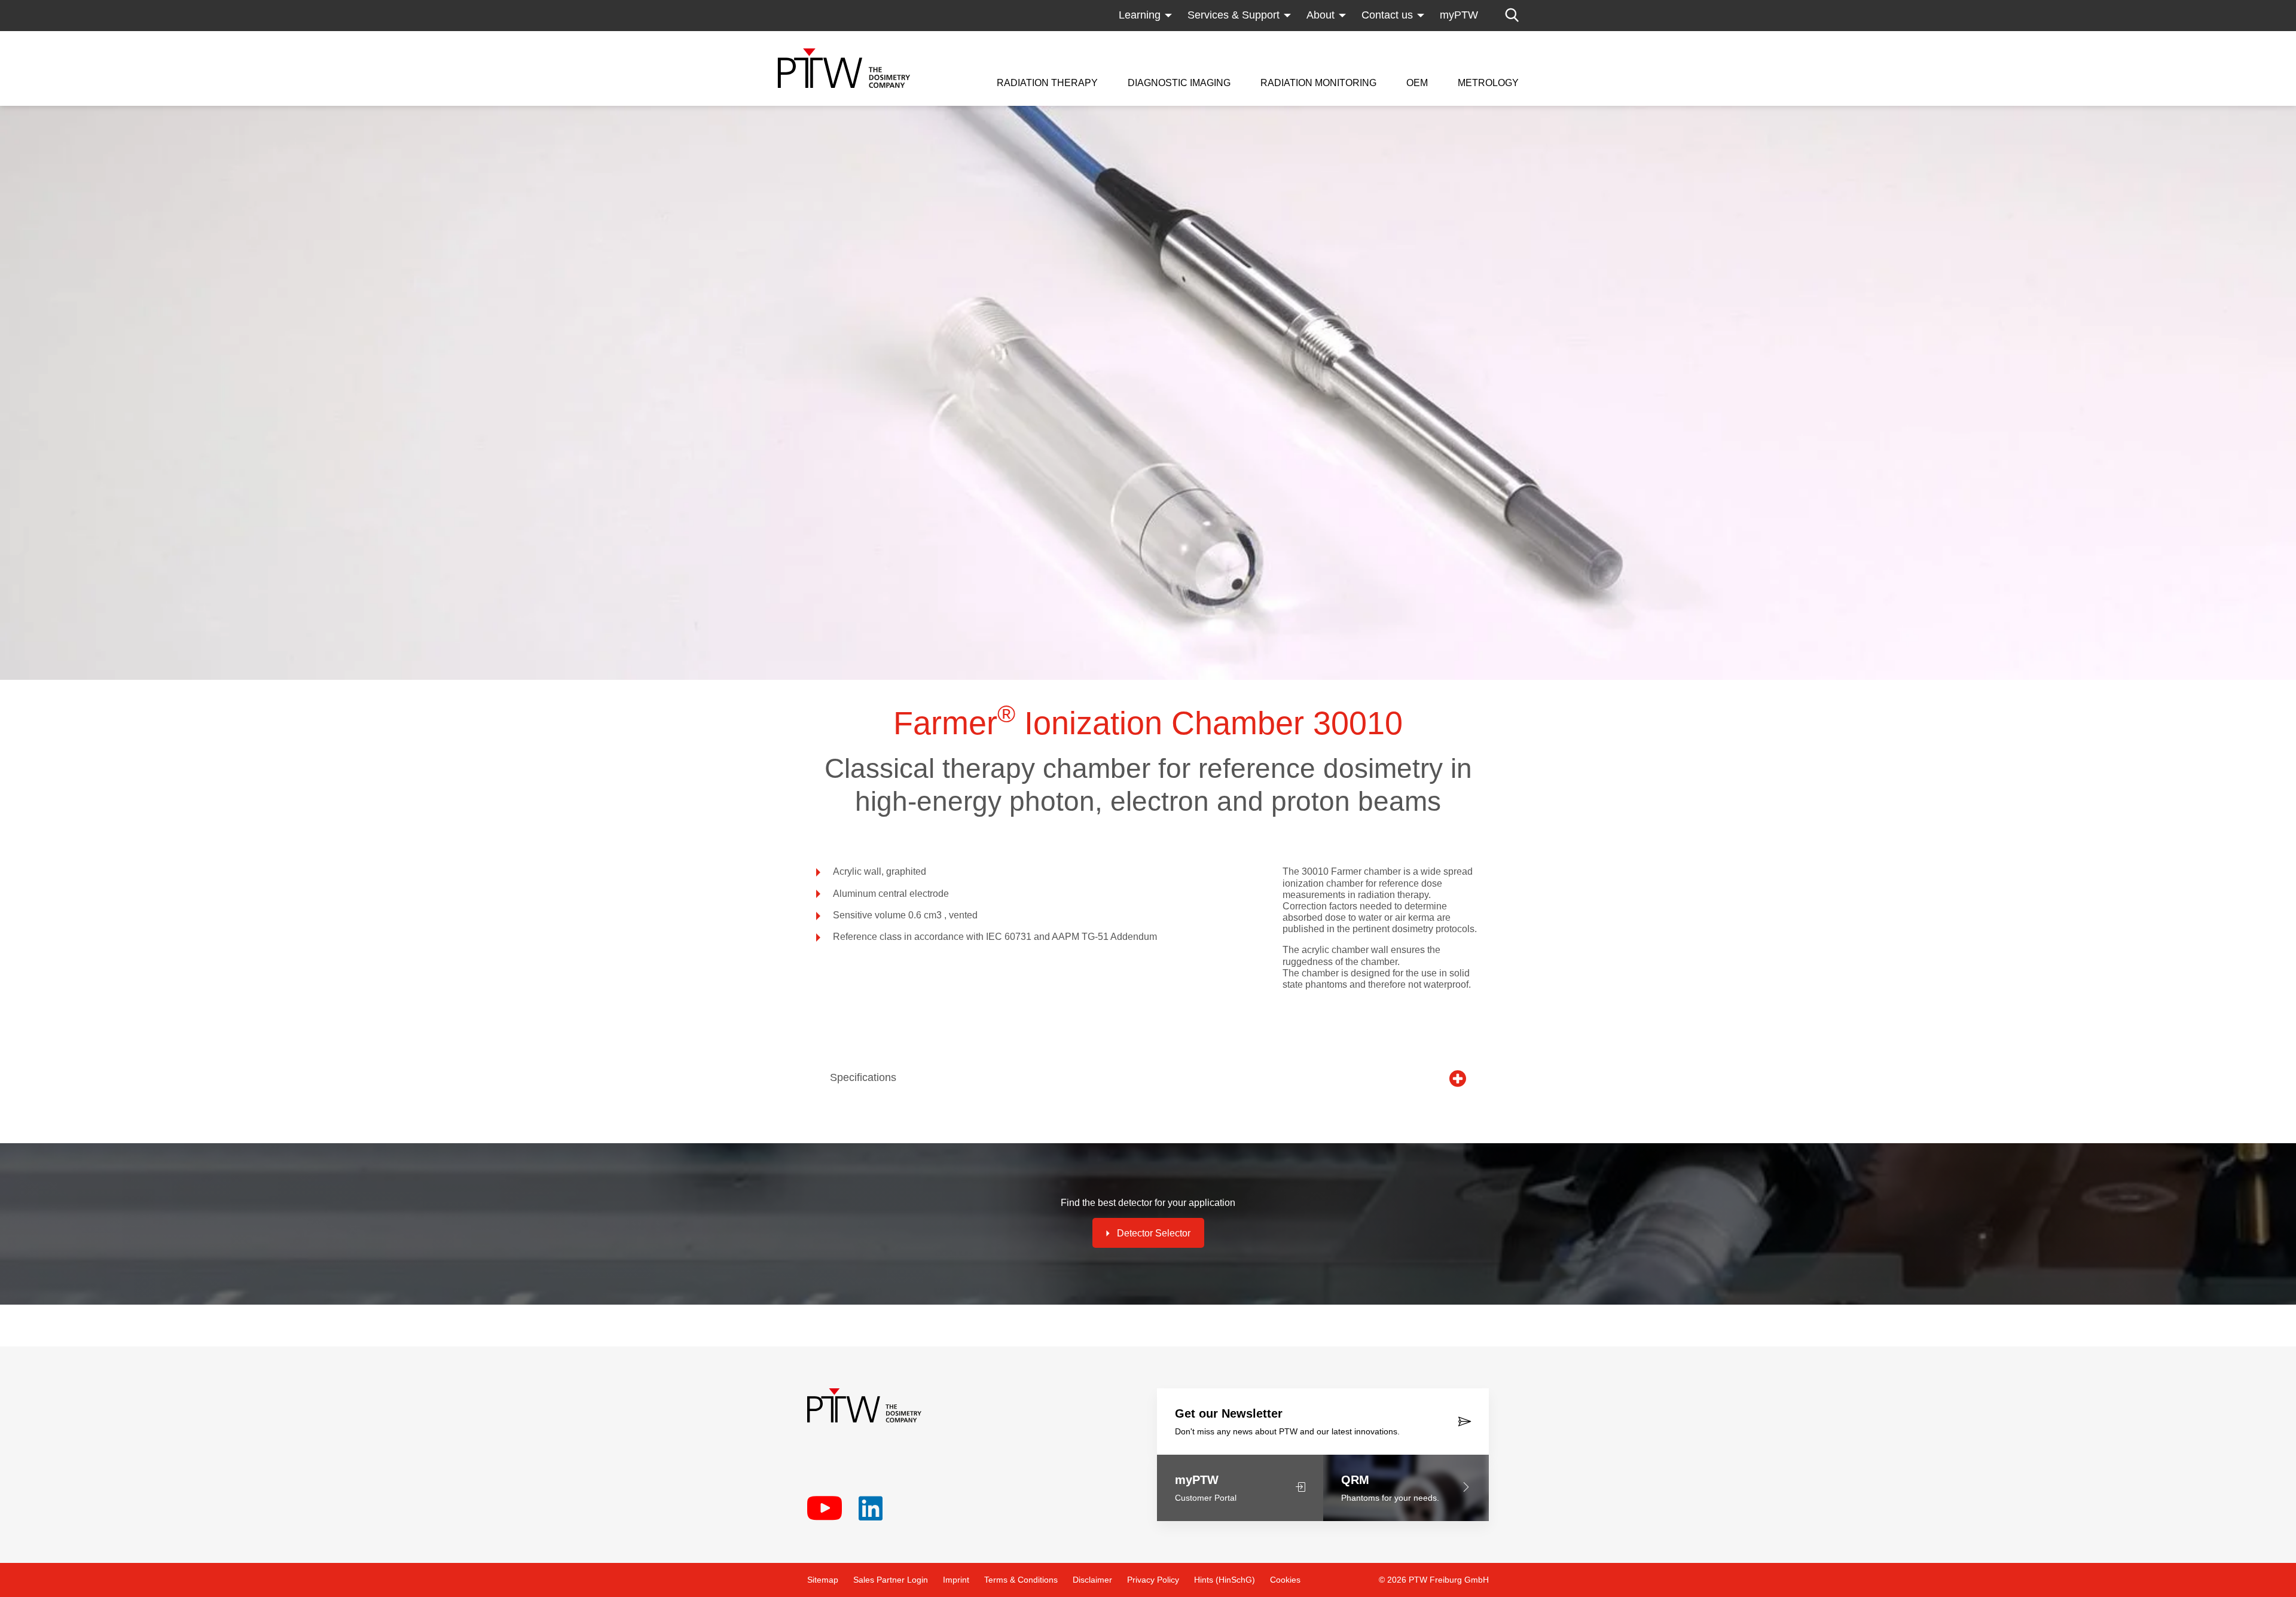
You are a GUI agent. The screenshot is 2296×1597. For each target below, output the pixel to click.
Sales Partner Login (891, 1580)
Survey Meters (1295, 39)
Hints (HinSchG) (1225, 1580)
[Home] (844, 68)
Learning (1140, 15)
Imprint (956, 1580)
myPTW (1459, 15)
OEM (1417, 83)
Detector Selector (1154, 1233)
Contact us (1387, 15)
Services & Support (1234, 15)
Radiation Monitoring (1318, 83)
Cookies (1285, 1580)
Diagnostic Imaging (1179, 83)
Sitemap (823, 1580)
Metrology (1488, 83)
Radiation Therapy (1047, 83)
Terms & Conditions (1021, 1580)
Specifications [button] (863, 1077)
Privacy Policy (1153, 1580)
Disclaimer (1092, 1580)
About (1320, 15)
